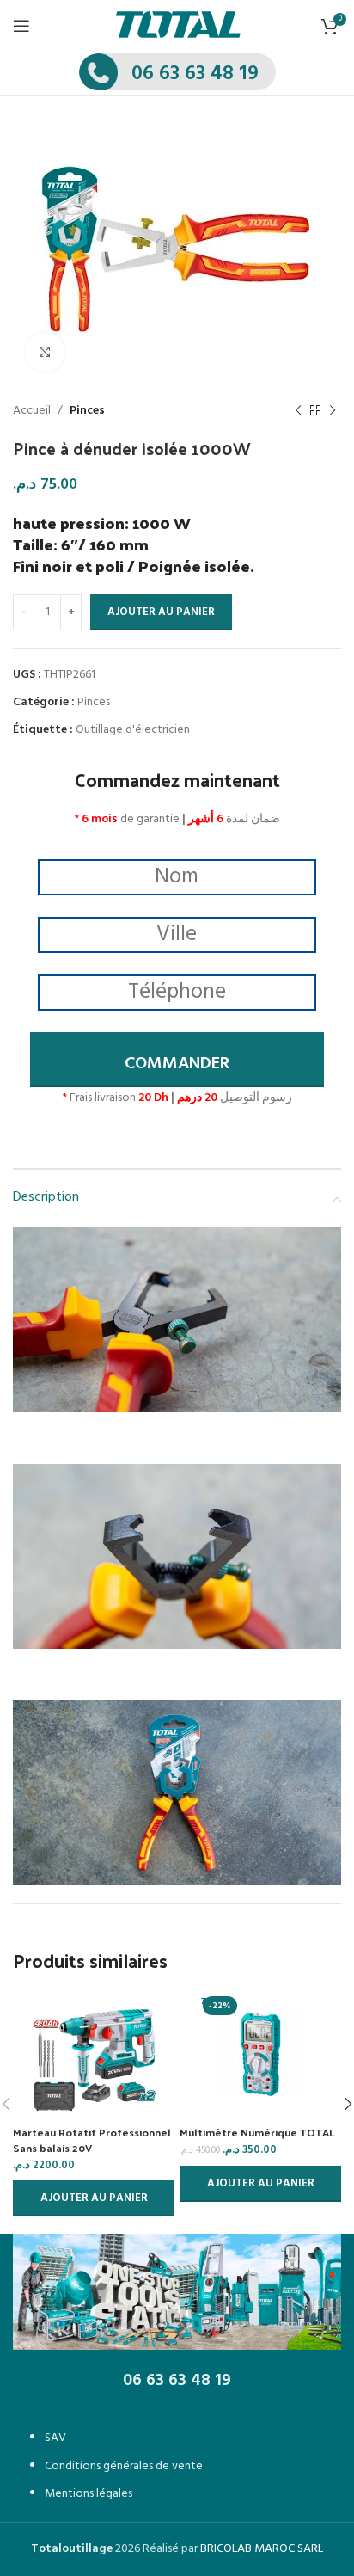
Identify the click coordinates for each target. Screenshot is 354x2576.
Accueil (32, 411)
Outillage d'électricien (133, 730)
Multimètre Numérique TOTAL (257, 2132)
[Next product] (333, 411)
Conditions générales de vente (124, 2466)
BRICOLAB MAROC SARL (262, 2549)
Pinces (87, 411)
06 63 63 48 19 (195, 74)
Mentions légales (88, 2494)
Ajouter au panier (161, 612)
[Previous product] (298, 411)
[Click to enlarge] (45, 352)
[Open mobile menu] (21, 26)
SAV (55, 2438)
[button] (94, 2198)
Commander (177, 1064)
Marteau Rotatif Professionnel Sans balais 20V (92, 2139)
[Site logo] (178, 26)
